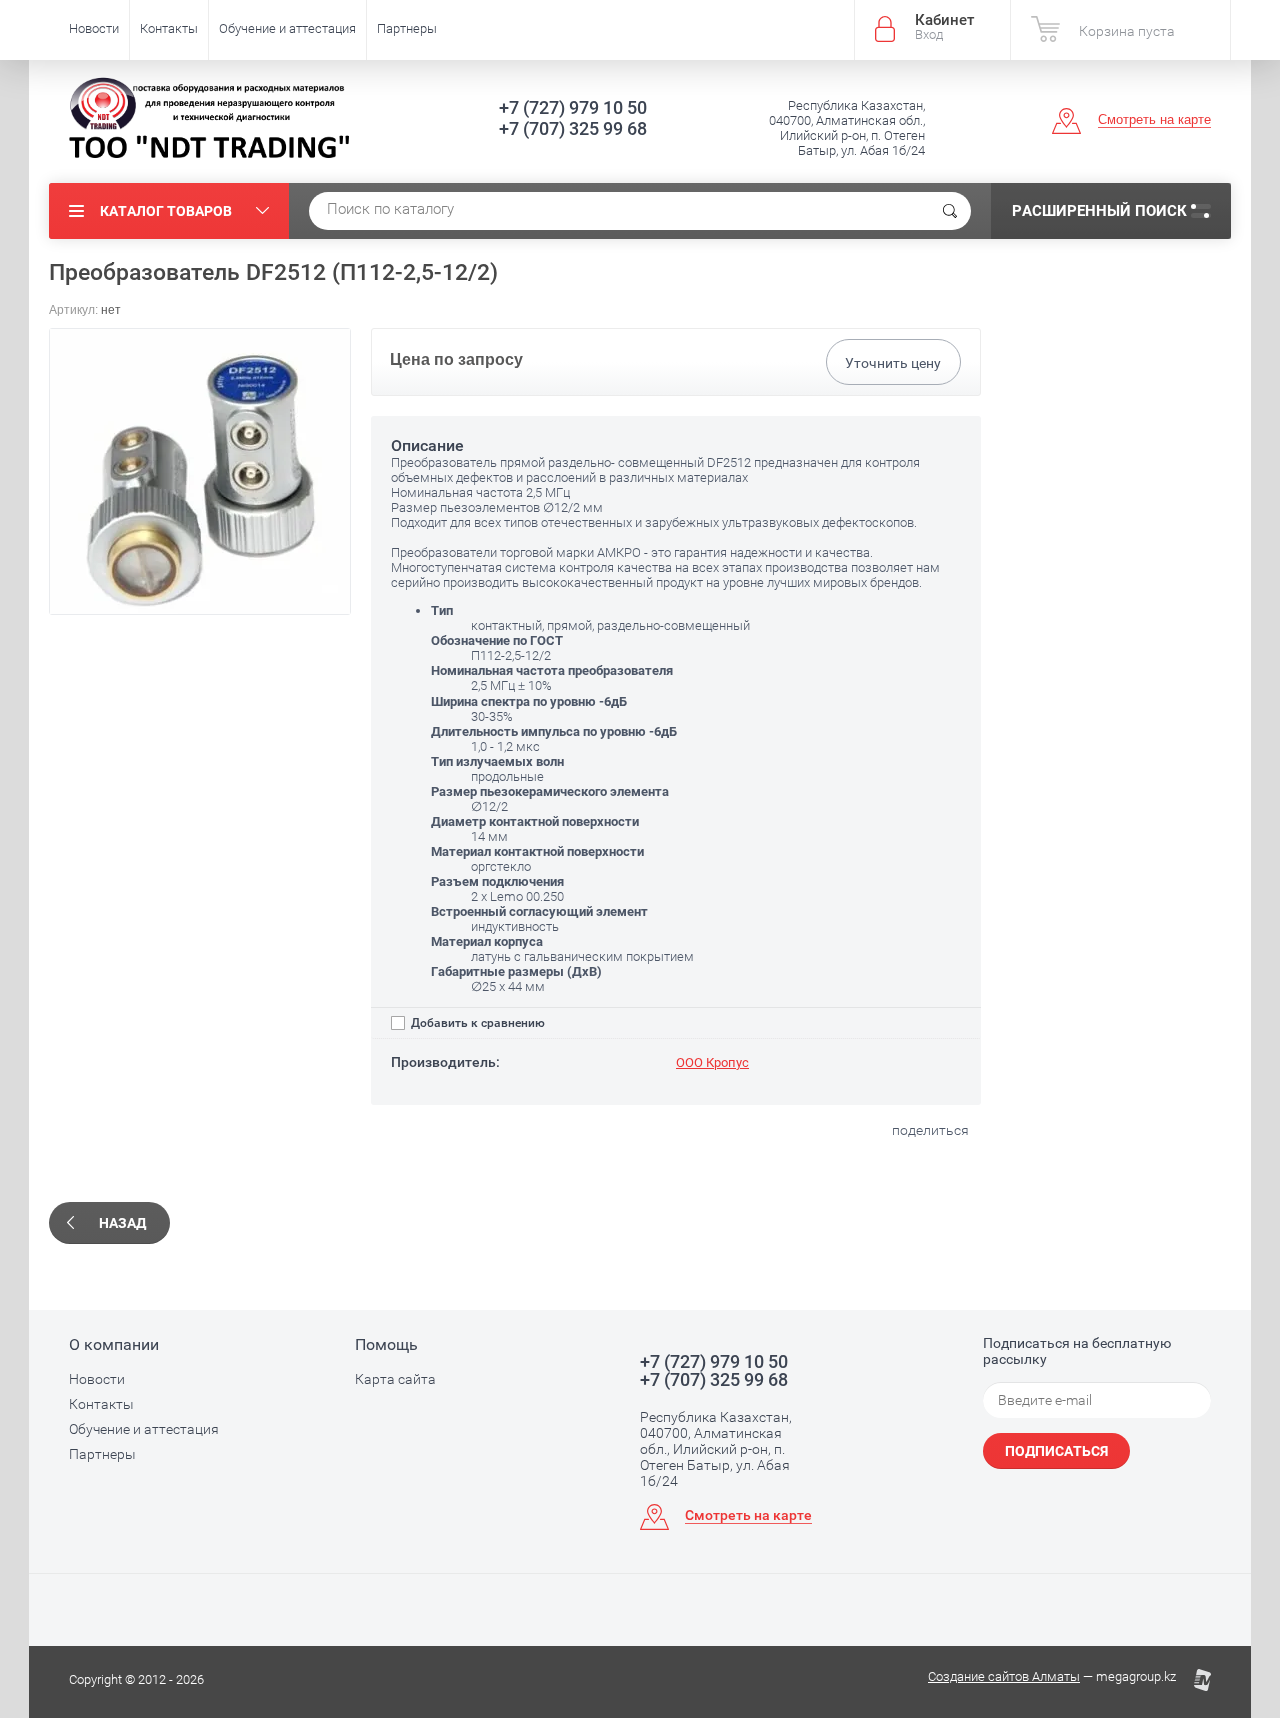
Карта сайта (395, 1379)
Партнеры (407, 28)
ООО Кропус (712, 1062)
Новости (94, 28)
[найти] (950, 211)
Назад (122, 1223)
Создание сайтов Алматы (1004, 1676)
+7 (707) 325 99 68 (573, 128)
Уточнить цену (893, 363)
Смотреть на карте (1154, 119)
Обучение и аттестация (287, 28)
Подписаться (1056, 1451)
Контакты (169, 28)
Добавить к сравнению (476, 1023)
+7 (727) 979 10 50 (573, 107)
